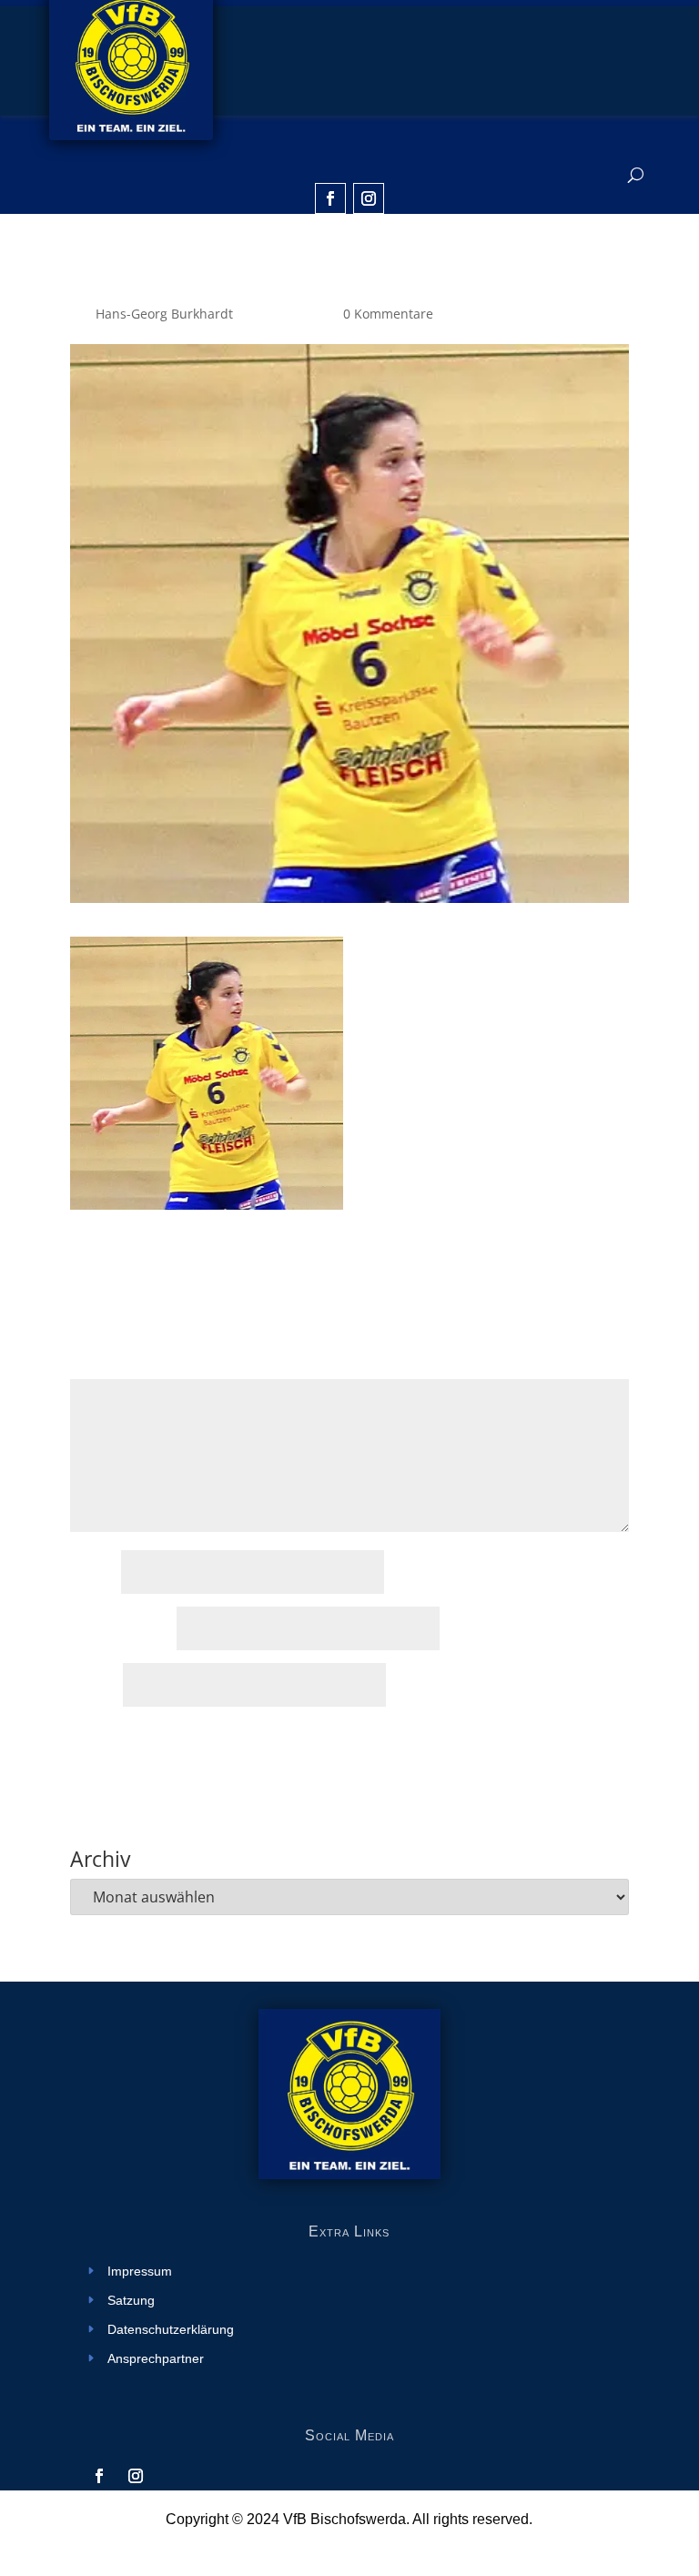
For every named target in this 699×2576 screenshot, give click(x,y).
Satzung (131, 2301)
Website (95, 1686)
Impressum (140, 2272)
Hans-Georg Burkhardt (164, 314)
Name (94, 1573)
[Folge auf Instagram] (369, 198)
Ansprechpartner (156, 2359)
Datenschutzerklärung (171, 2330)
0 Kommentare (388, 314)
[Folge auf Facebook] (330, 198)
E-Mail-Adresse (122, 1630)
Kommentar (111, 1368)
